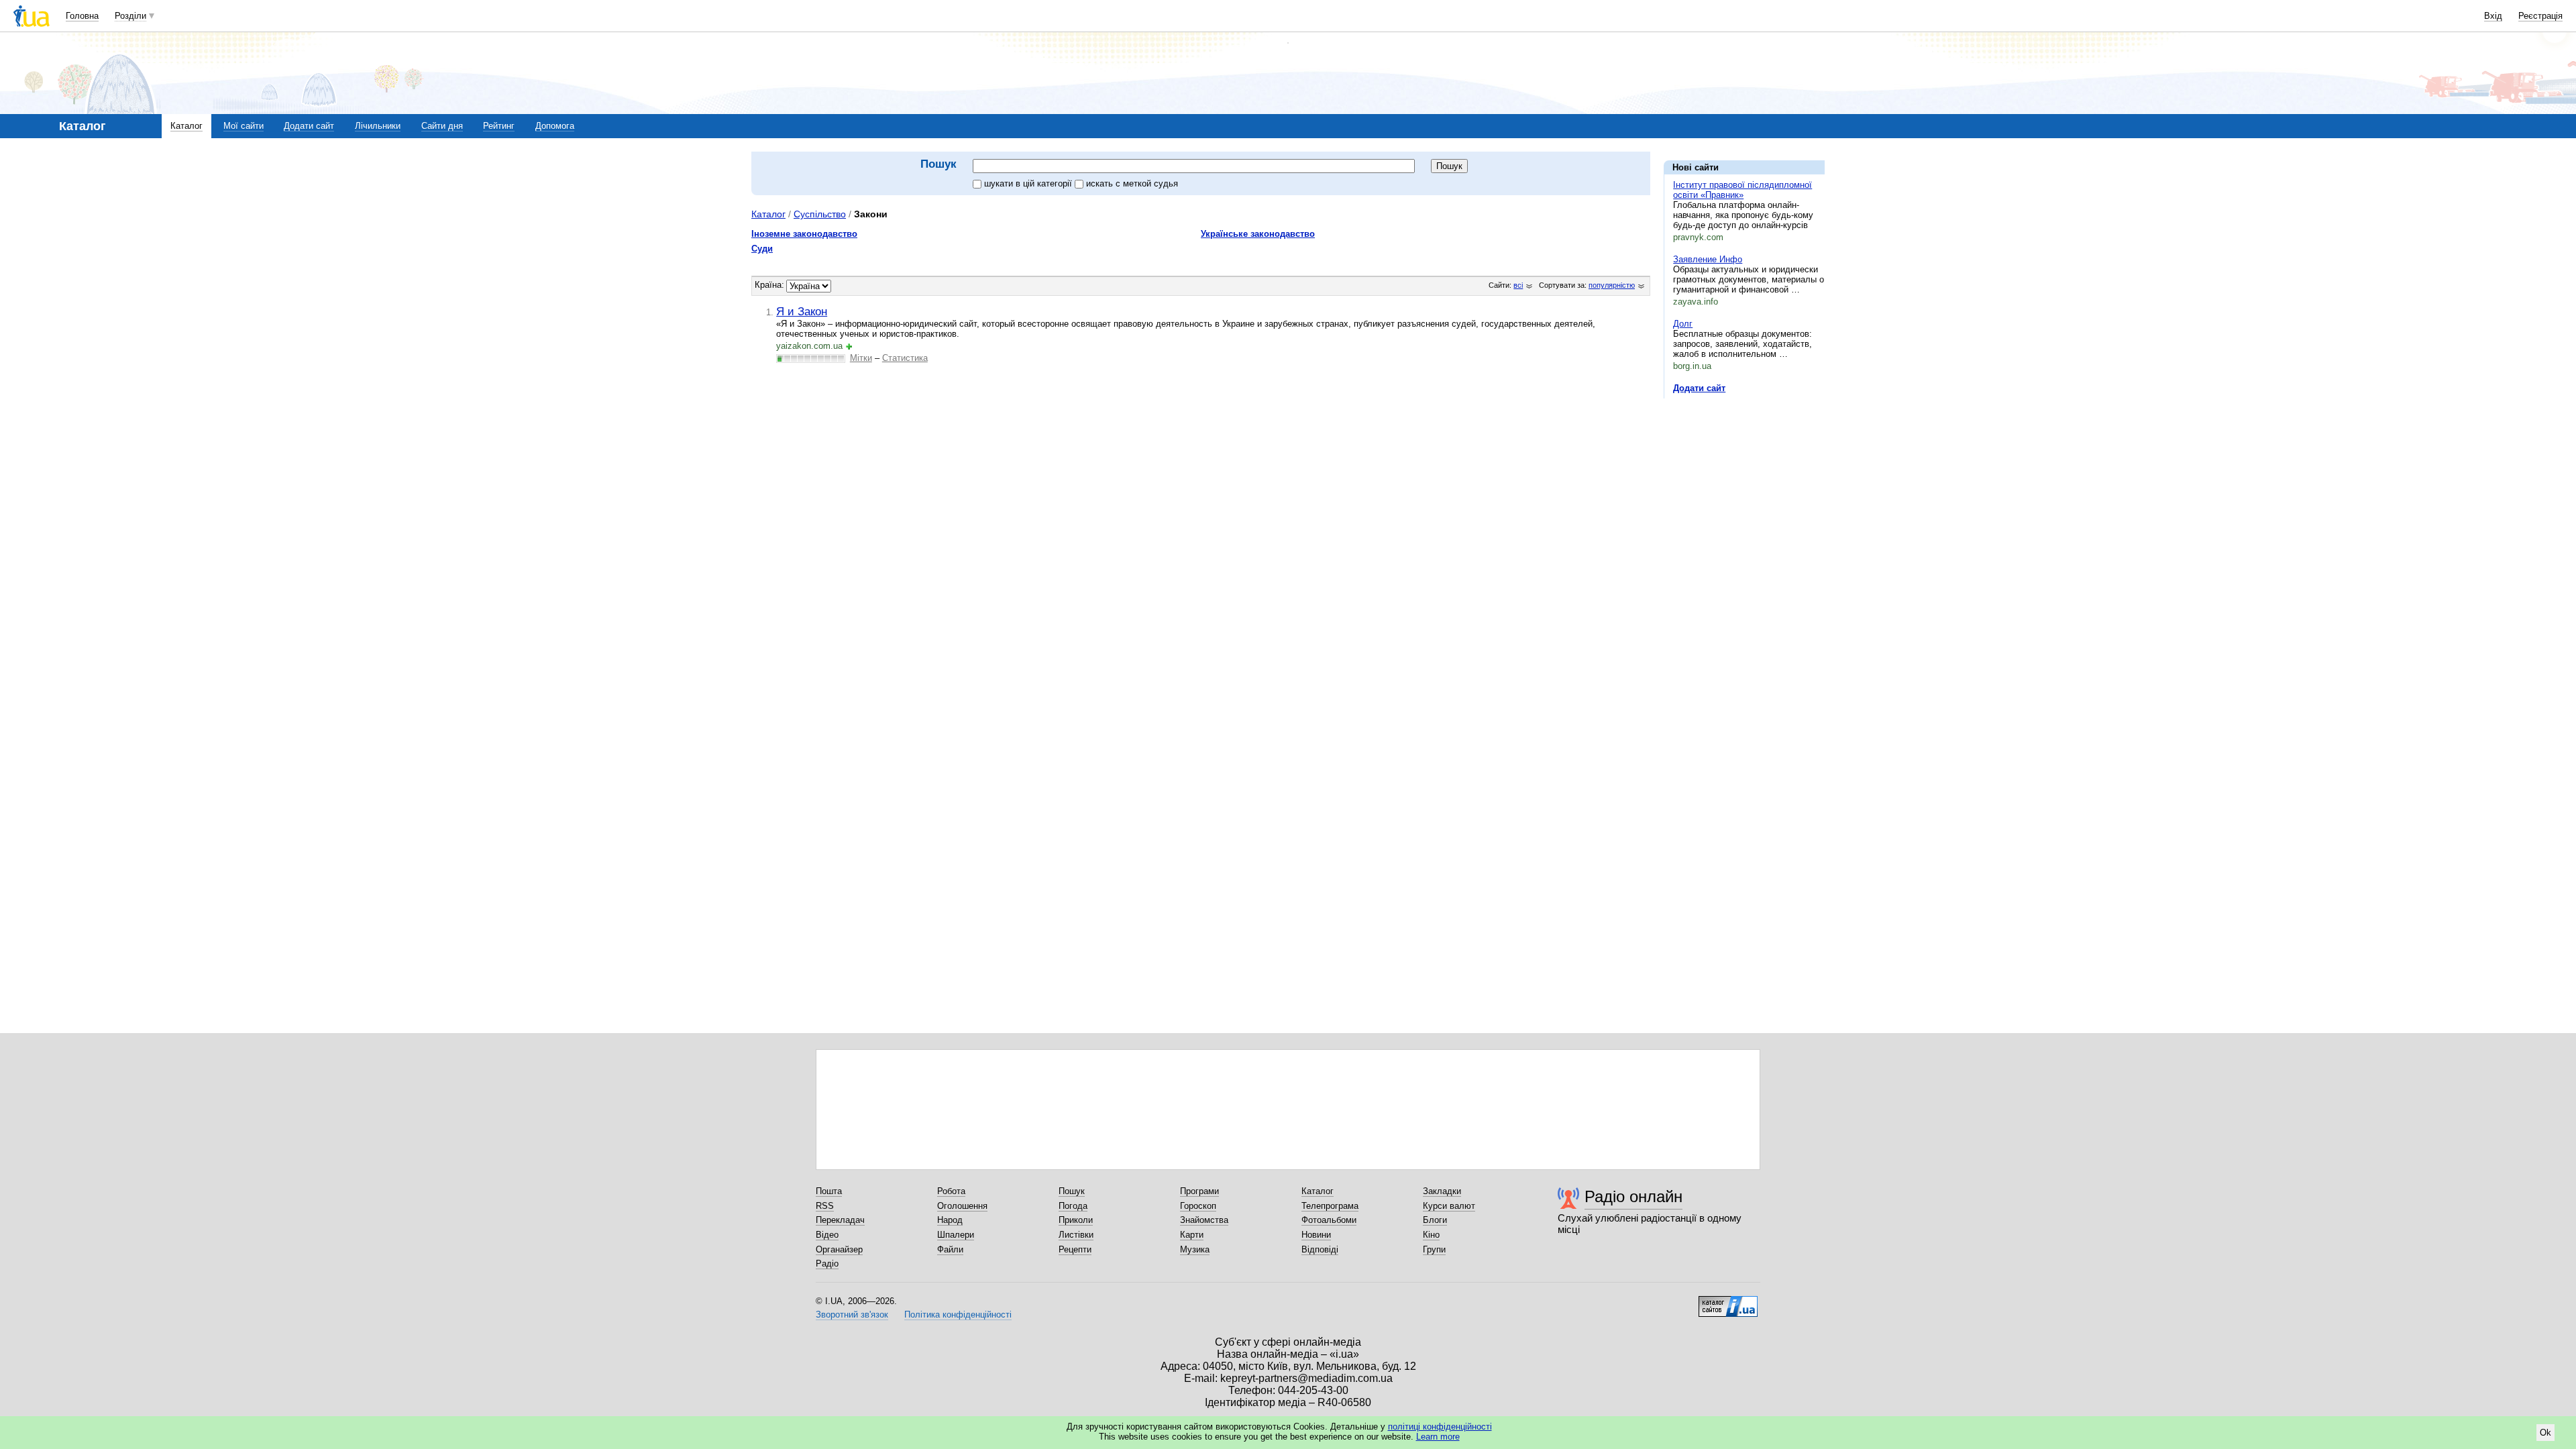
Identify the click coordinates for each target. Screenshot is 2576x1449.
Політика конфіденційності (958, 1314)
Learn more (1438, 1437)
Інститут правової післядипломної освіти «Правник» (1742, 190)
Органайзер (839, 1249)
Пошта (829, 1191)
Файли (950, 1249)
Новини (1316, 1235)
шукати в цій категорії (1029, 183)
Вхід (2493, 16)
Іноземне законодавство (804, 234)
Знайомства (1204, 1220)
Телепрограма (1330, 1206)
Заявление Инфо (1708, 259)
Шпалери (956, 1235)
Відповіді (1320, 1249)
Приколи (1076, 1220)
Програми (1199, 1191)
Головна (82, 16)
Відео (827, 1235)
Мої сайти (244, 126)
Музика (1195, 1249)
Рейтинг (499, 126)
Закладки (1442, 1191)
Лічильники (378, 126)
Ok (2545, 1433)
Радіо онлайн (1633, 1196)
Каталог (186, 126)
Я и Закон (802, 311)
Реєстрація (2540, 16)
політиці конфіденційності (1440, 1427)
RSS (825, 1206)
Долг (1683, 324)
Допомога (555, 126)
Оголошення (962, 1206)
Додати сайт (309, 126)
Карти (1192, 1235)
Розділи (130, 16)
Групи (1434, 1249)
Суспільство (820, 214)
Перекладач (840, 1220)
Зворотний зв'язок (852, 1314)
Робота (951, 1191)
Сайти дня (442, 126)
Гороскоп (1198, 1206)
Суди (762, 249)
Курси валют (1449, 1206)
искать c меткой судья (1132, 183)
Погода (1073, 1206)
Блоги (1435, 1220)
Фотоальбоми (1329, 1220)
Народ (950, 1220)
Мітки (861, 358)
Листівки (1076, 1235)
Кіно (1431, 1235)
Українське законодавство (1258, 234)
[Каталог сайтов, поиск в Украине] (1728, 1301)
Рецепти (1075, 1249)
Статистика (905, 358)
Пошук (1072, 1191)
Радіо (827, 1264)
